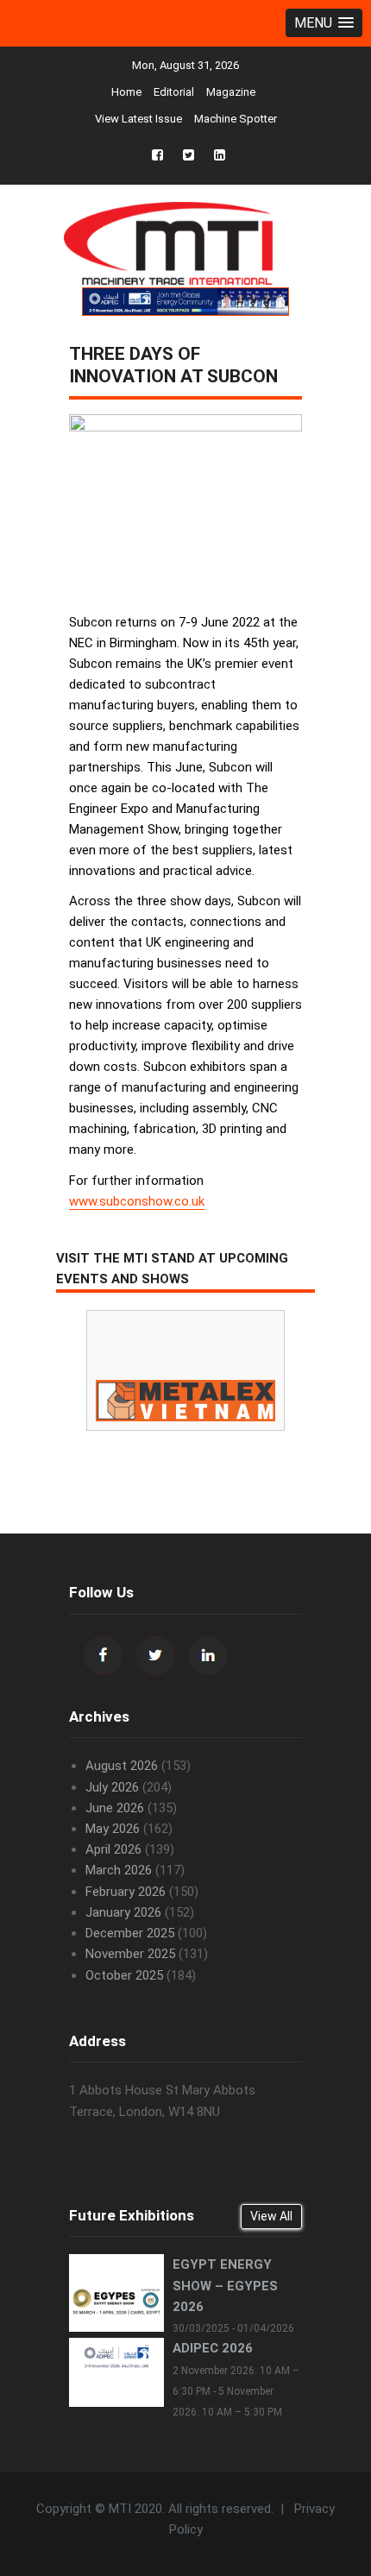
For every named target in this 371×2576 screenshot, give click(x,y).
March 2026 (119, 1870)
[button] (324, 23)
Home (126, 92)
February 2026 (126, 1892)
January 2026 (123, 1912)
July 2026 (112, 1787)
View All (271, 2216)
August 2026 (122, 1766)
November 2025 (130, 1954)
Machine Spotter (236, 119)
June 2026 (115, 1808)
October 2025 (124, 1975)
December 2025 (130, 1933)
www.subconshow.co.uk (137, 1201)
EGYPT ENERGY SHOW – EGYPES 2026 (225, 2285)
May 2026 (113, 1829)
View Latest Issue (138, 119)
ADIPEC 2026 (213, 2348)
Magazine (231, 92)
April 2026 (113, 1849)
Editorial (174, 92)
